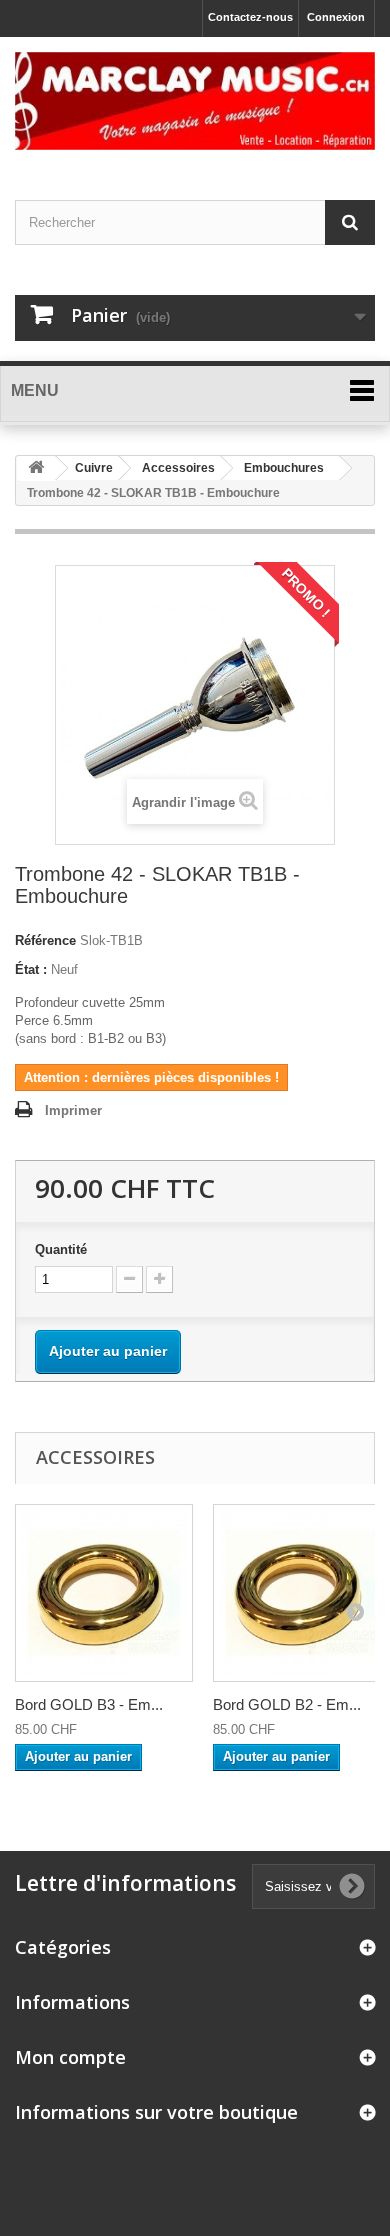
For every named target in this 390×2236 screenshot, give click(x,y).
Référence (45, 940)
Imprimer (73, 1110)
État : (31, 969)
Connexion (336, 17)
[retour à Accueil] (36, 468)
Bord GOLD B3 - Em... (89, 1704)
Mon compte (70, 2057)
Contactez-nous (250, 17)
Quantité (61, 1249)
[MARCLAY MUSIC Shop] (195, 101)
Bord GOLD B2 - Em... (287, 1704)
